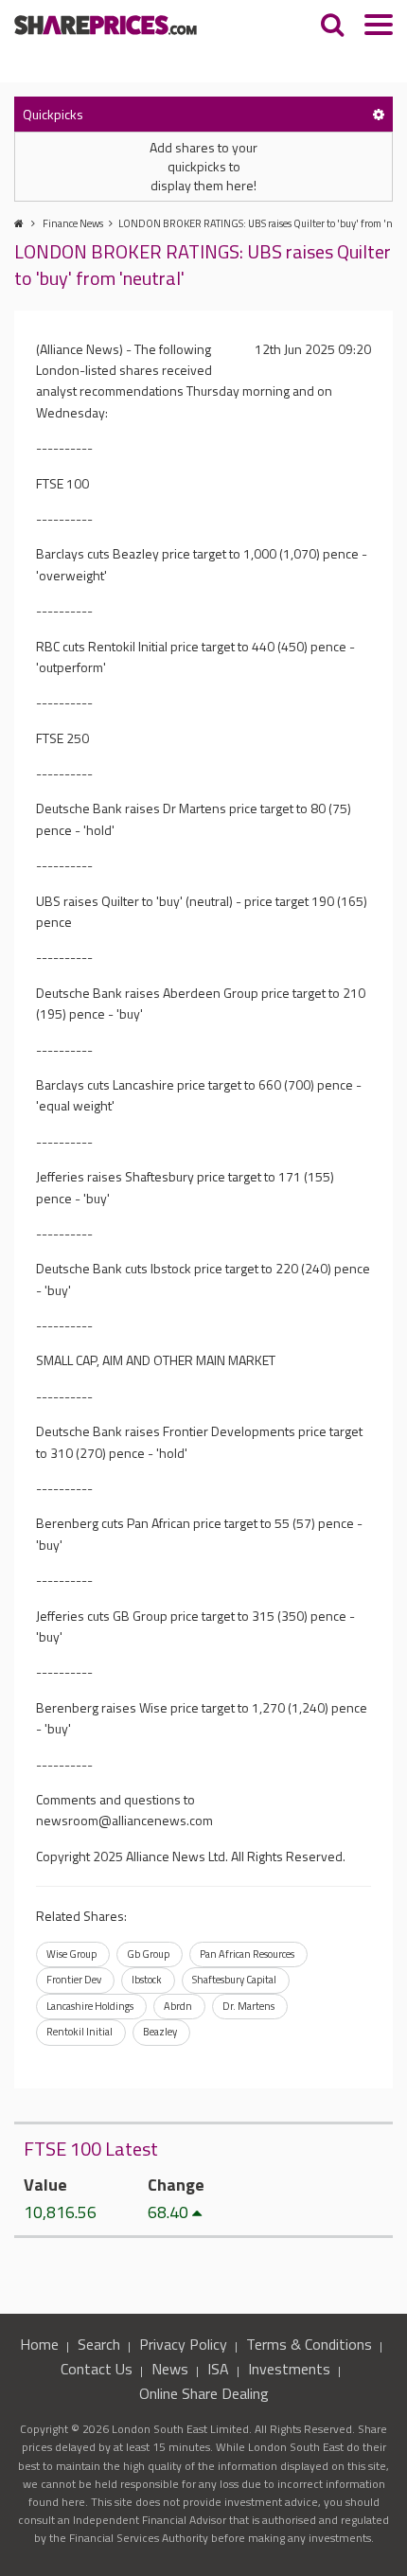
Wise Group (71, 1954)
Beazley (160, 2032)
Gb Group (148, 1954)
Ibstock (147, 1980)
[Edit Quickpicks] (379, 114)
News (170, 2369)
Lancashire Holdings (90, 2006)
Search (99, 2344)
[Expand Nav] (379, 27)
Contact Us (97, 2369)
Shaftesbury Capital (234, 1980)
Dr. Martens (248, 2006)
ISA (218, 2369)
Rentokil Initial (80, 2032)
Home (39, 2344)
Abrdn (178, 2006)
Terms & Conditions (309, 2344)
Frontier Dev (74, 1980)
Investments (289, 2369)
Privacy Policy (183, 2344)
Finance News (73, 223)
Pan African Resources (247, 1954)
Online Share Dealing (204, 2393)
